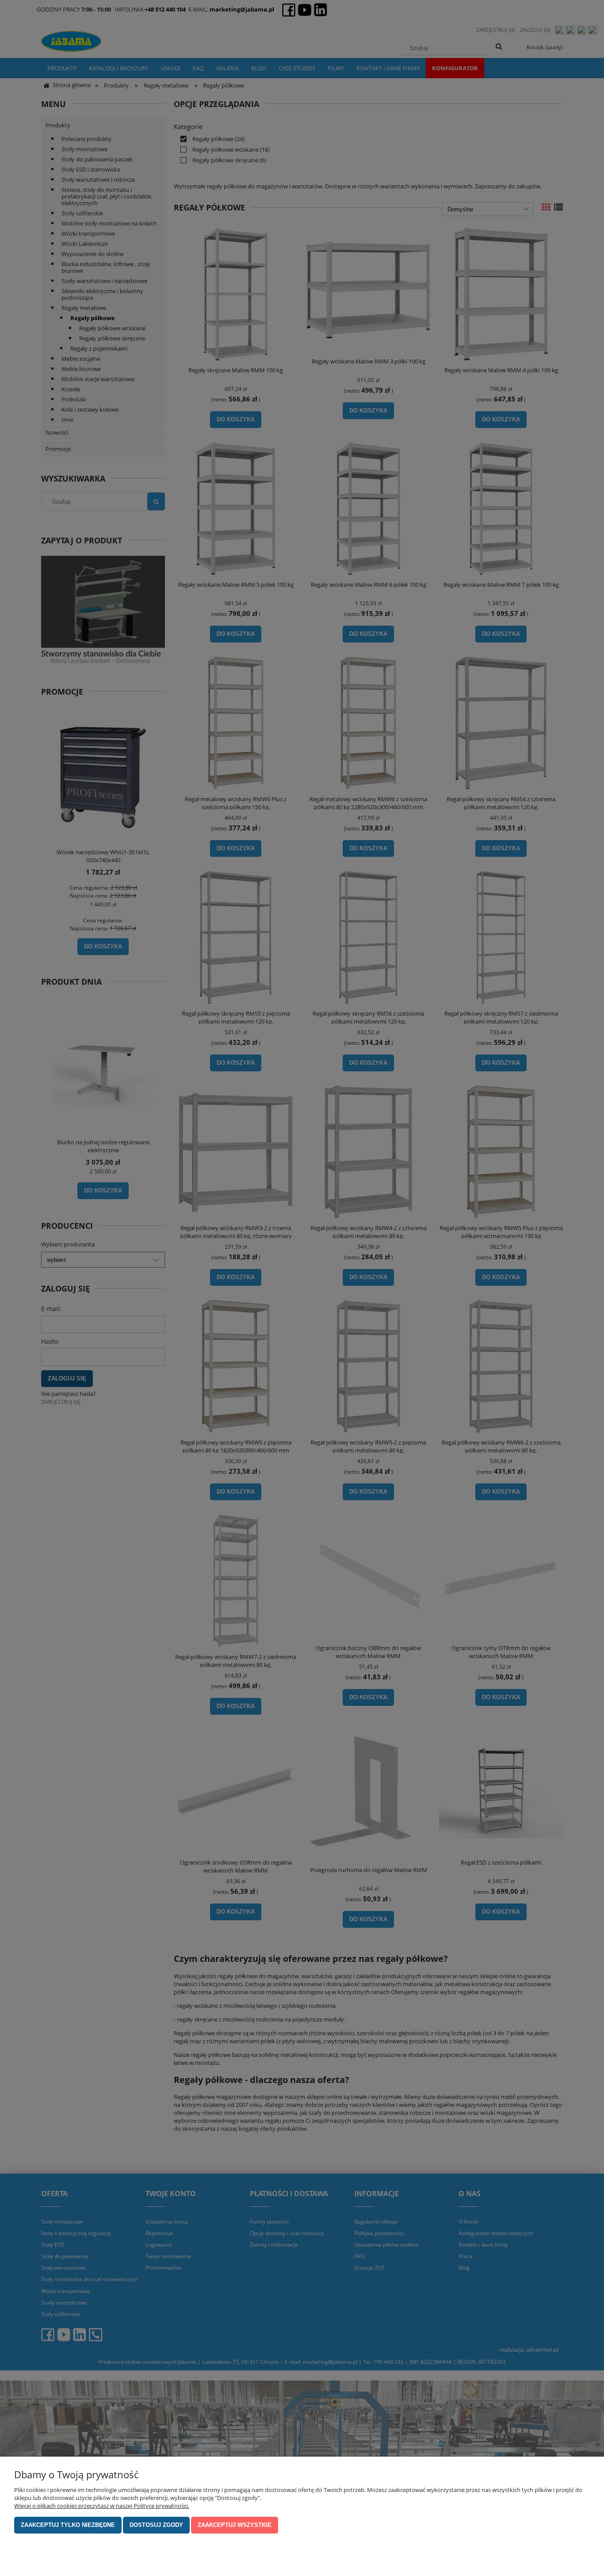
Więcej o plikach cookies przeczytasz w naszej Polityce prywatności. (102, 2506)
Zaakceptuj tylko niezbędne (68, 2525)
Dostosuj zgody (156, 2525)
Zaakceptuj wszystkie (235, 2525)
